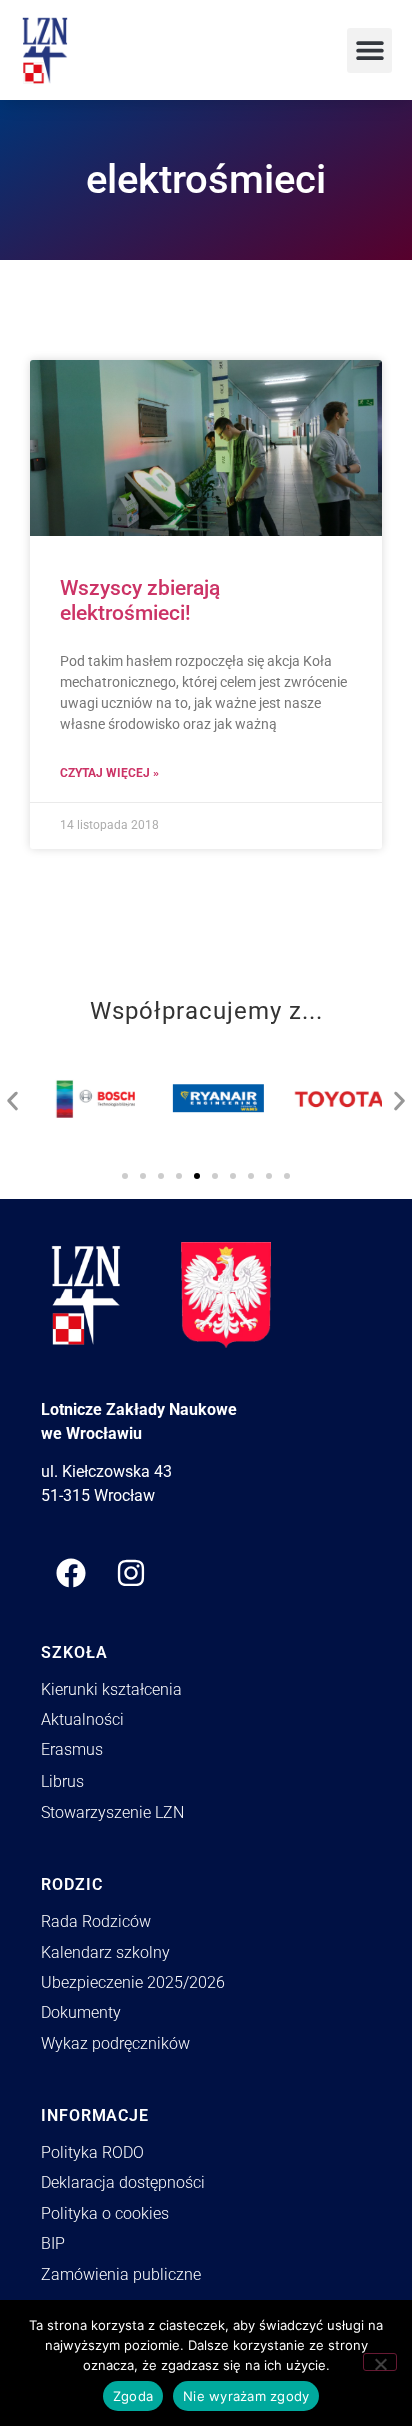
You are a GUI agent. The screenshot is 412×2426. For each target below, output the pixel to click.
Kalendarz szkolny (105, 1952)
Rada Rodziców (96, 1921)
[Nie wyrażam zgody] (380, 2362)
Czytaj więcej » (109, 773)
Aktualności (82, 1719)
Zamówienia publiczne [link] (121, 2274)
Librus (62, 1781)
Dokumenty (81, 2012)
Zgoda (133, 2396)
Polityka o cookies (105, 2213)
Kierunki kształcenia (111, 1689)
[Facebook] (71, 1573)
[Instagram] (131, 1573)
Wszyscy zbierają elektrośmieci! (140, 600)
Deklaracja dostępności (123, 2182)
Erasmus (72, 1749)
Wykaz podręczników (115, 2043)
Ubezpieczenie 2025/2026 (133, 1982)
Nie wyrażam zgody (246, 2396)
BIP (53, 2243)
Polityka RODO (92, 2152)
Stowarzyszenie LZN (112, 1812)
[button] (369, 50)
